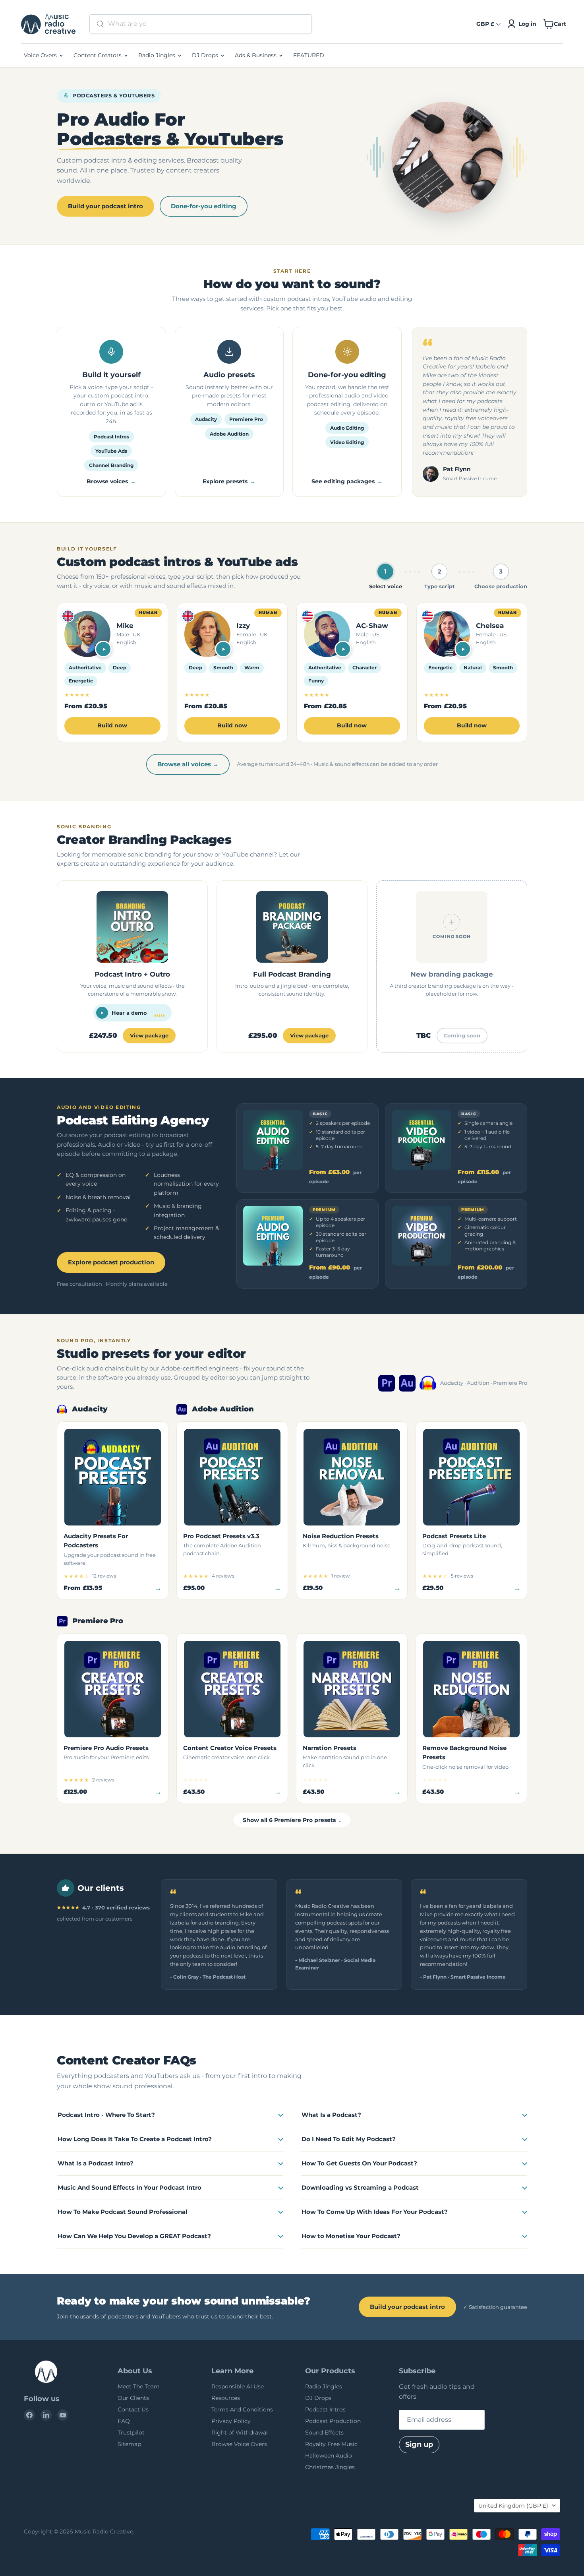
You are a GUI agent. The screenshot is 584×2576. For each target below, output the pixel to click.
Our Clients (133, 2398)
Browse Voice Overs (239, 2444)
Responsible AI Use (238, 2386)
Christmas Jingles (330, 2467)
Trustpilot (131, 2433)
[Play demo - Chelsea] (463, 649)
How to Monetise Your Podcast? (351, 2236)
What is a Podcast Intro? (96, 2163)
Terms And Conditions (242, 2409)
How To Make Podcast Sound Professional (123, 2212)
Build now (112, 725)
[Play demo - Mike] (103, 649)
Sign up (419, 2444)
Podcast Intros (111, 437)
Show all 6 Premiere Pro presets (292, 1820)
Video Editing (347, 442)
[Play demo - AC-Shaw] (343, 649)
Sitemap (129, 2444)
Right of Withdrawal (240, 2433)
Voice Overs (41, 55)
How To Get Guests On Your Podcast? (359, 2163)
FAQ (124, 2421)
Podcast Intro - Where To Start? (106, 2115)
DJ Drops (206, 55)
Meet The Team (139, 2386)
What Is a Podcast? (331, 2115)
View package (149, 1035)
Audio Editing (347, 428)
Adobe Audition (229, 434)
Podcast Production (333, 2421)
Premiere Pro (246, 419)
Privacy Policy (231, 2421)
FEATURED (309, 55)
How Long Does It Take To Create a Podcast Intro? (135, 2139)
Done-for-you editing (204, 206)
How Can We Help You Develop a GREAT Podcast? (134, 2236)
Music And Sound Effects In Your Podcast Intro (130, 2187)
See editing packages (343, 481)
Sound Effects (324, 2433)
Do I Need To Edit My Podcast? (349, 2139)
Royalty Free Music (331, 2444)
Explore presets (225, 481)
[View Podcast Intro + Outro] (132, 966)
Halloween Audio (329, 2456)
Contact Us (133, 2409)
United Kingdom (513, 2506)
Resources (226, 2398)
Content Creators (98, 55)
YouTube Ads (111, 451)
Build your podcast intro (105, 206)
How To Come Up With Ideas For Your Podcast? (375, 2212)
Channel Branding (111, 465)
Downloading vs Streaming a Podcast (360, 2187)
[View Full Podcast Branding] (292, 966)
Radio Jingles (158, 55)
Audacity (206, 419)
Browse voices (107, 481)
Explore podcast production (111, 1262)
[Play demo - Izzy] (223, 649)
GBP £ (485, 24)
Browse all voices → (188, 764)
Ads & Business (256, 55)
